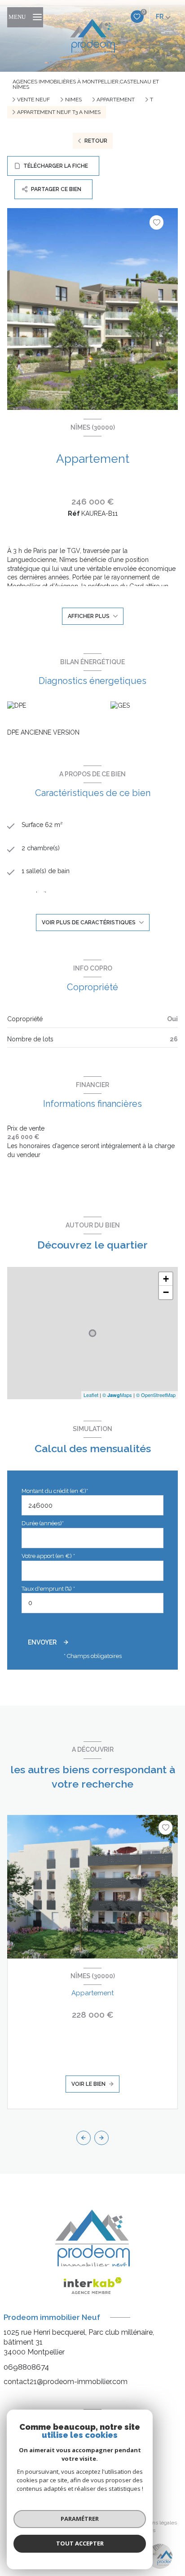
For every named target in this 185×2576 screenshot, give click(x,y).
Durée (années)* (43, 1523)
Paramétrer (80, 2519)
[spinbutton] (92, 1603)
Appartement (116, 100)
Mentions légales (156, 2523)
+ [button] (166, 1279)
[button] (101, 2138)
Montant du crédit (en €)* (55, 1491)
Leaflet (91, 1395)
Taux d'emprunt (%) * (48, 1589)
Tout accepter (80, 2543)
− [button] (166, 1292)
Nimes (73, 100)
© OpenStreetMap (156, 1395)
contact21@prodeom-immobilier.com (66, 2382)
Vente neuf (33, 100)
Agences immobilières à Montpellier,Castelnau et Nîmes (86, 84)
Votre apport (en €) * (48, 1556)
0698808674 (26, 2367)
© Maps (117, 1395)
